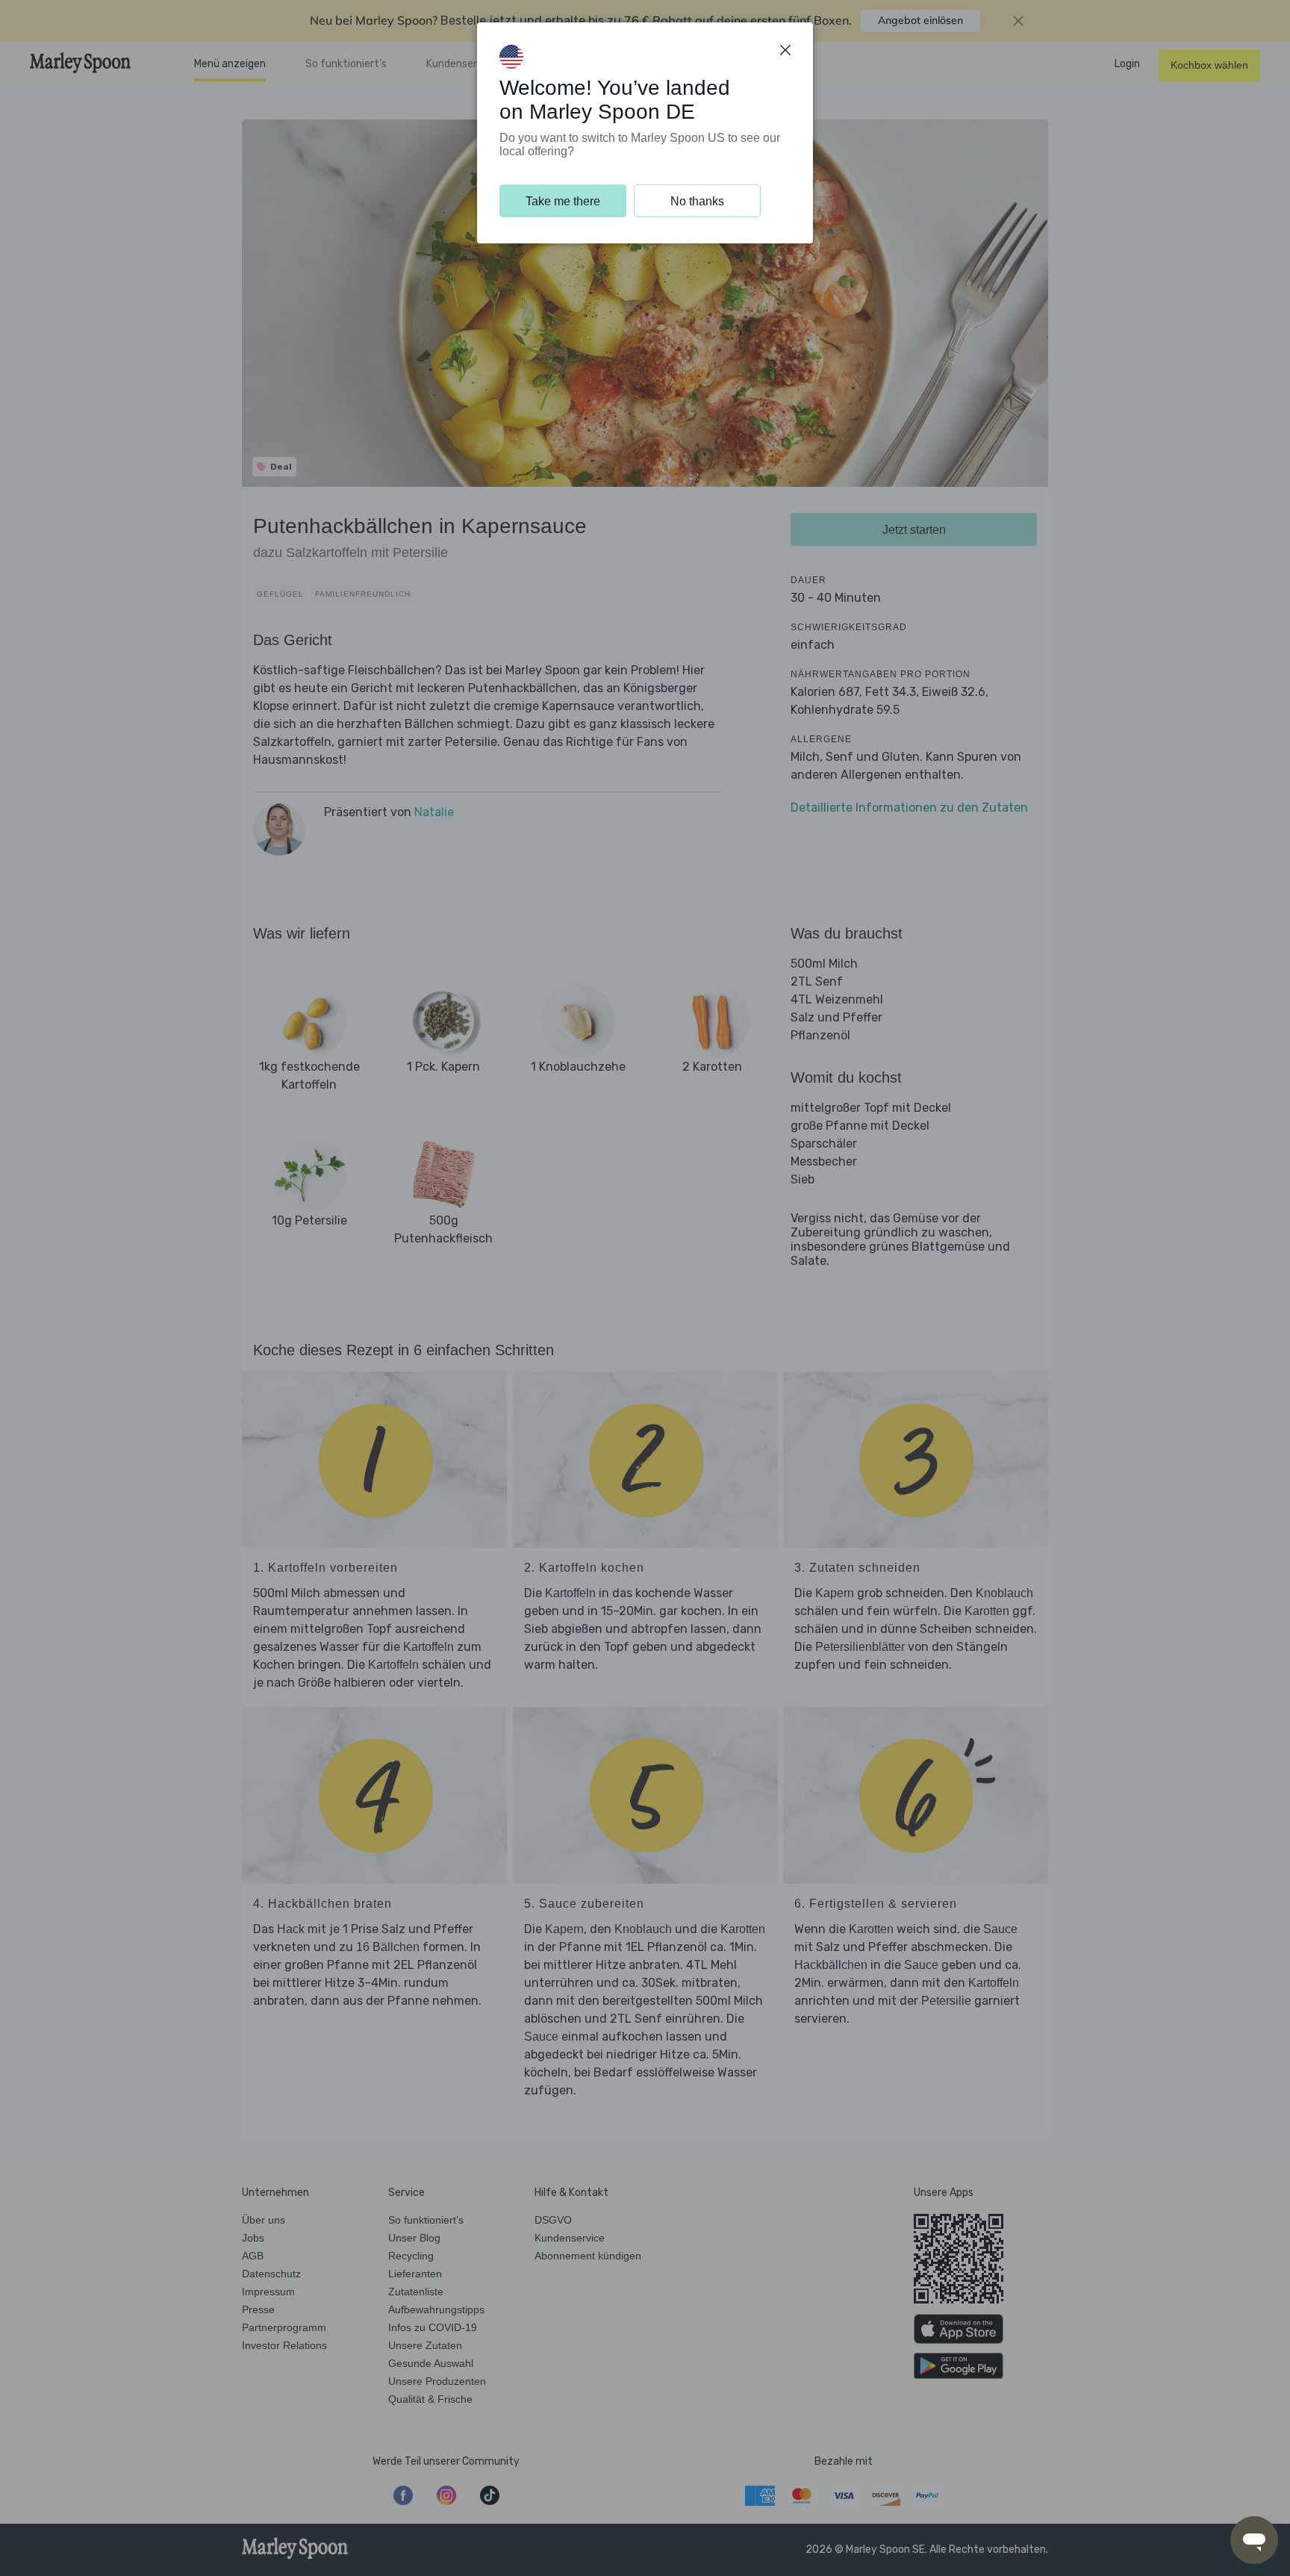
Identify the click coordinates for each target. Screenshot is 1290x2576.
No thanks (697, 201)
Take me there (563, 201)
